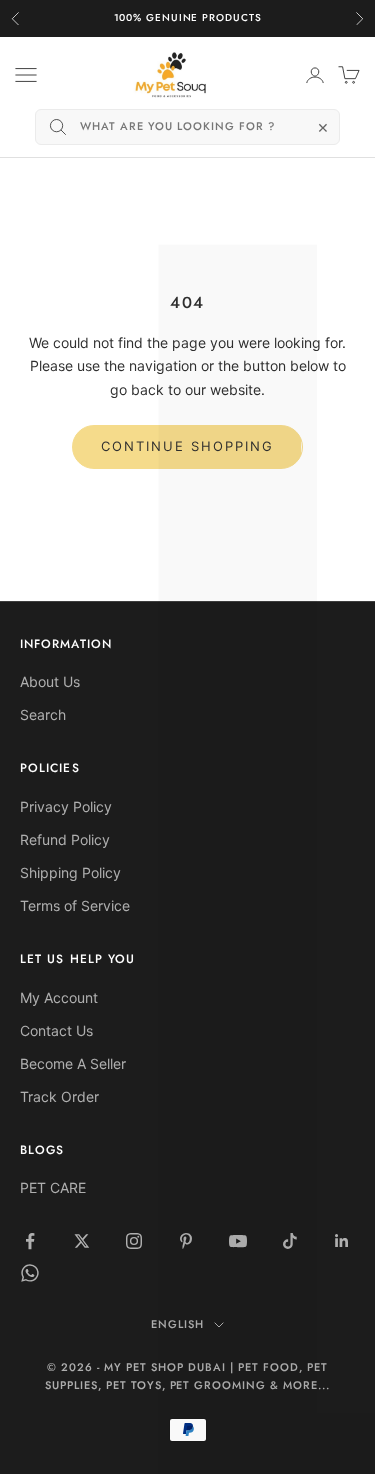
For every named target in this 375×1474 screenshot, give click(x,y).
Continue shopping (187, 446)
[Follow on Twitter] (82, 1241)
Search (43, 714)
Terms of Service (75, 905)
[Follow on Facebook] (30, 1241)
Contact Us (56, 1030)
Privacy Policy (66, 806)
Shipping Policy (70, 872)
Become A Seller (73, 1063)
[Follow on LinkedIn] (342, 1241)
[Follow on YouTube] (238, 1241)
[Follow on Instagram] (134, 1241)
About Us (50, 681)
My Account (59, 997)
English (177, 1324)
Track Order (59, 1096)
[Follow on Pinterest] (186, 1241)
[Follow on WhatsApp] (30, 1273)
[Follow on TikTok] (290, 1241)
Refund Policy (65, 839)
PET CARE (53, 1187)
